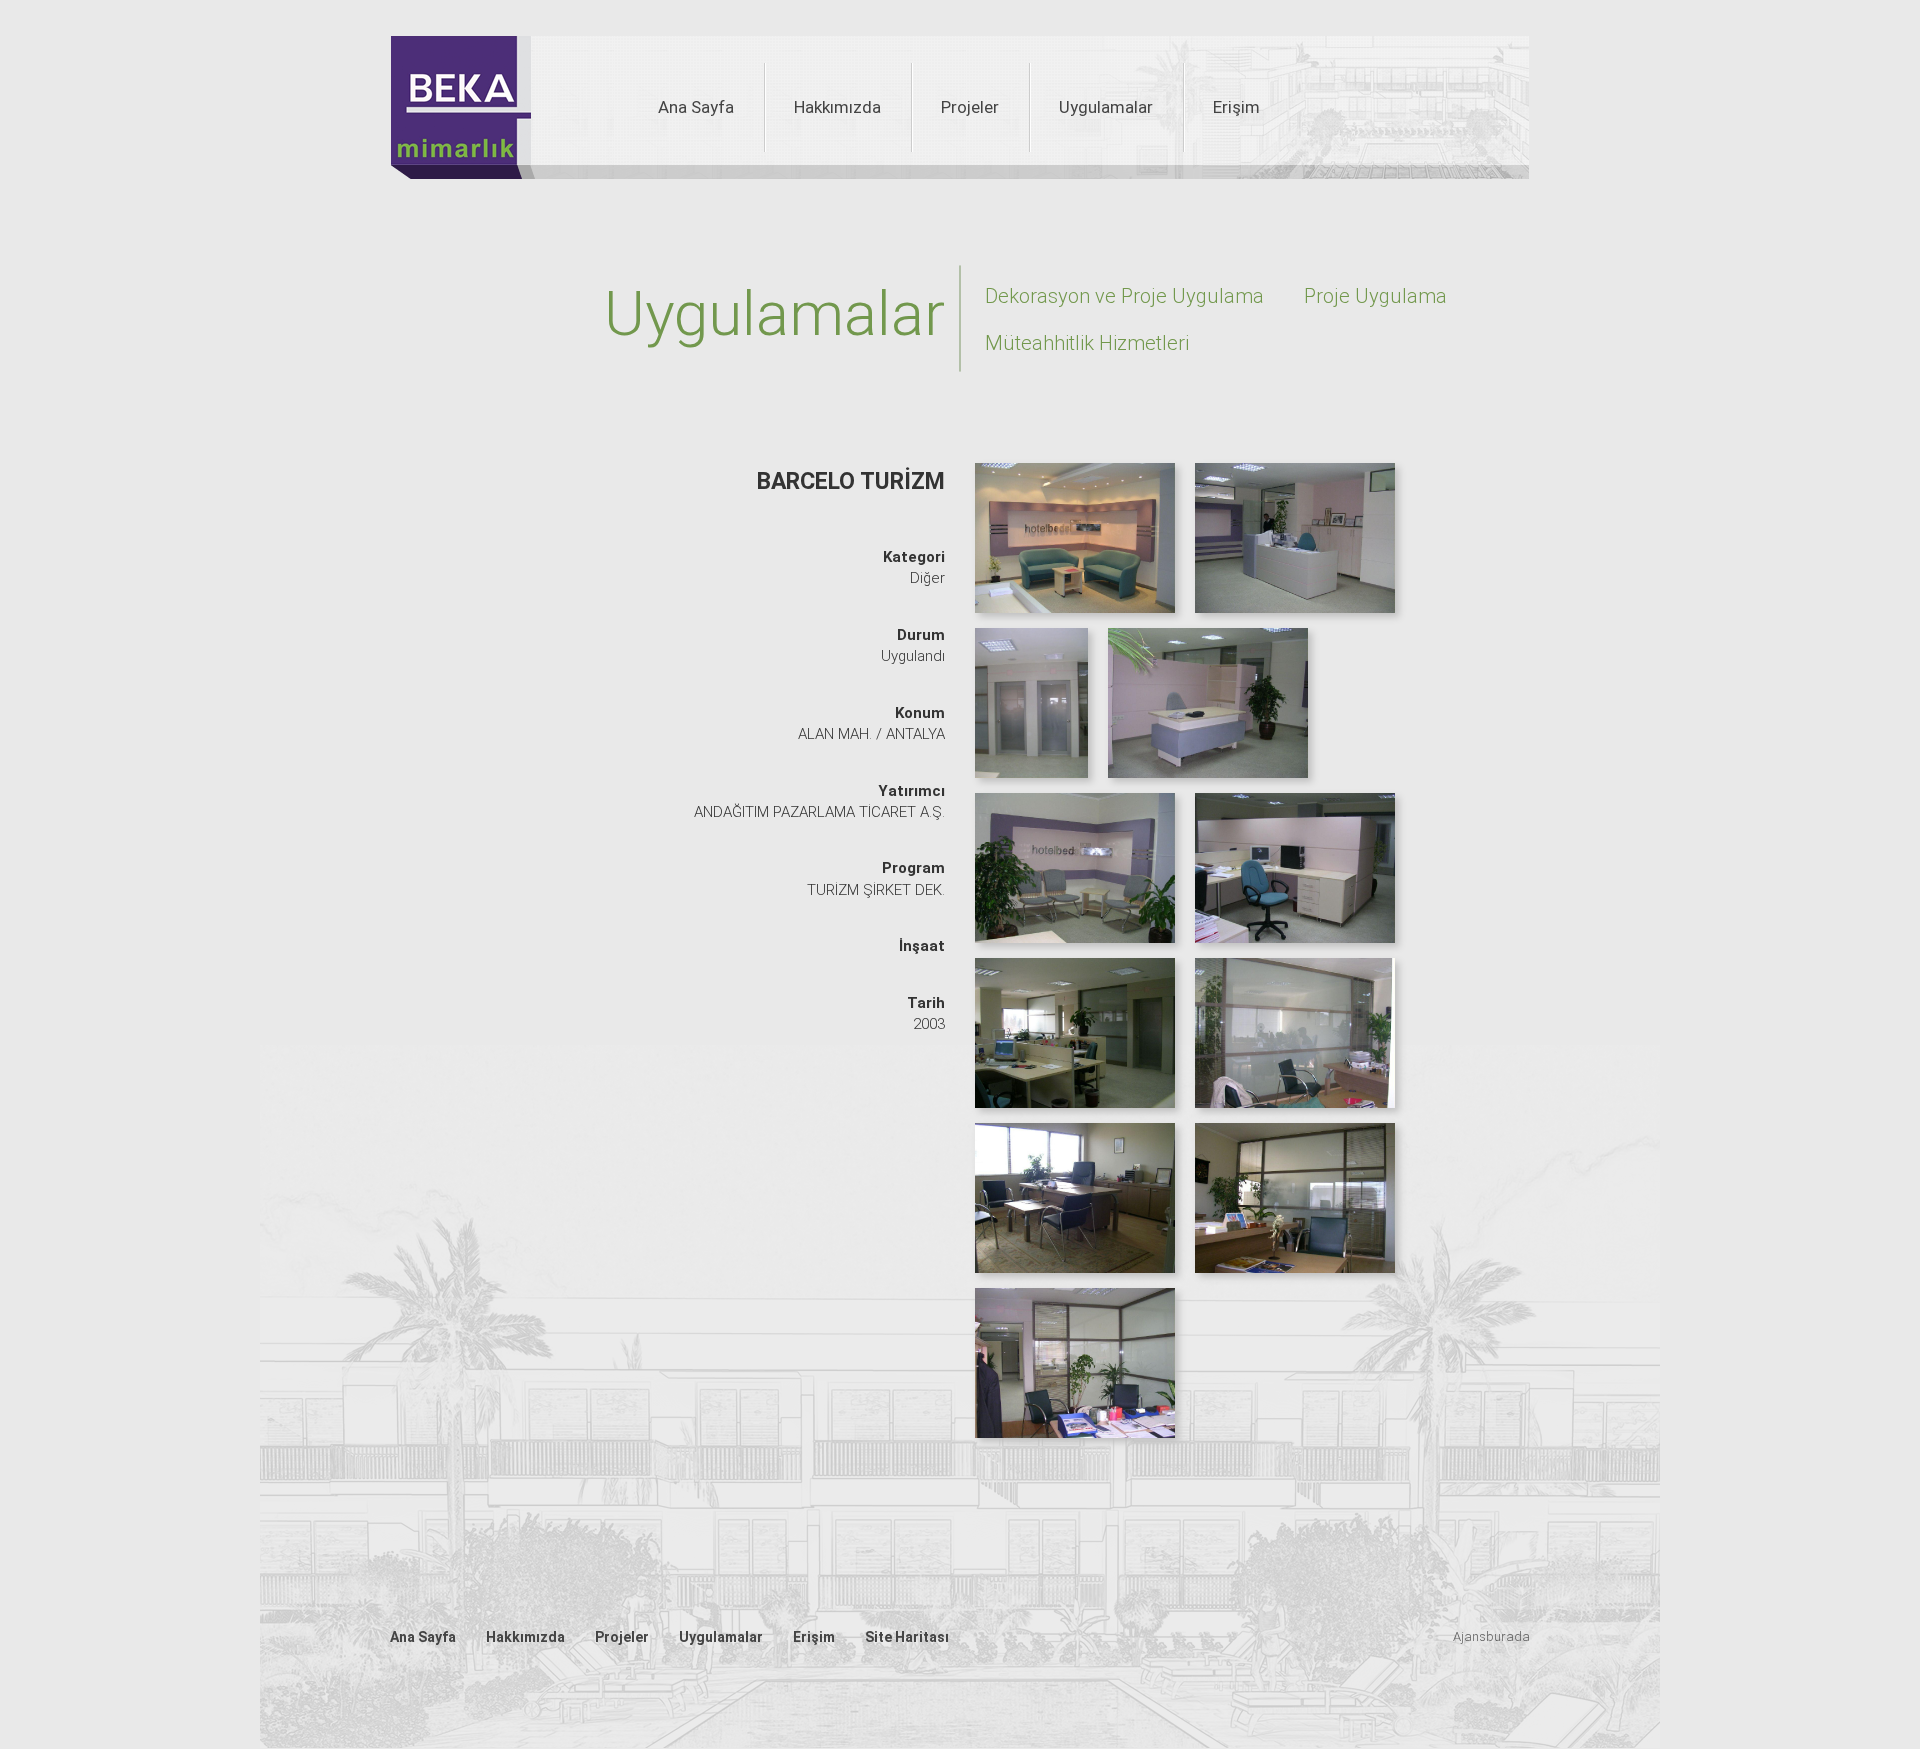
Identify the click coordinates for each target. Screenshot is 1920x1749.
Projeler (970, 107)
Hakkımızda (837, 107)
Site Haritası (907, 1637)
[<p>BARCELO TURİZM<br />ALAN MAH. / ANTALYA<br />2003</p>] (1080, 545)
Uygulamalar (1106, 107)
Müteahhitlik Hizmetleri (1087, 343)
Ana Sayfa (696, 107)
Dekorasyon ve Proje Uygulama (1124, 296)
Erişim (1236, 107)
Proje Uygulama (1375, 296)
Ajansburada (1491, 1636)
